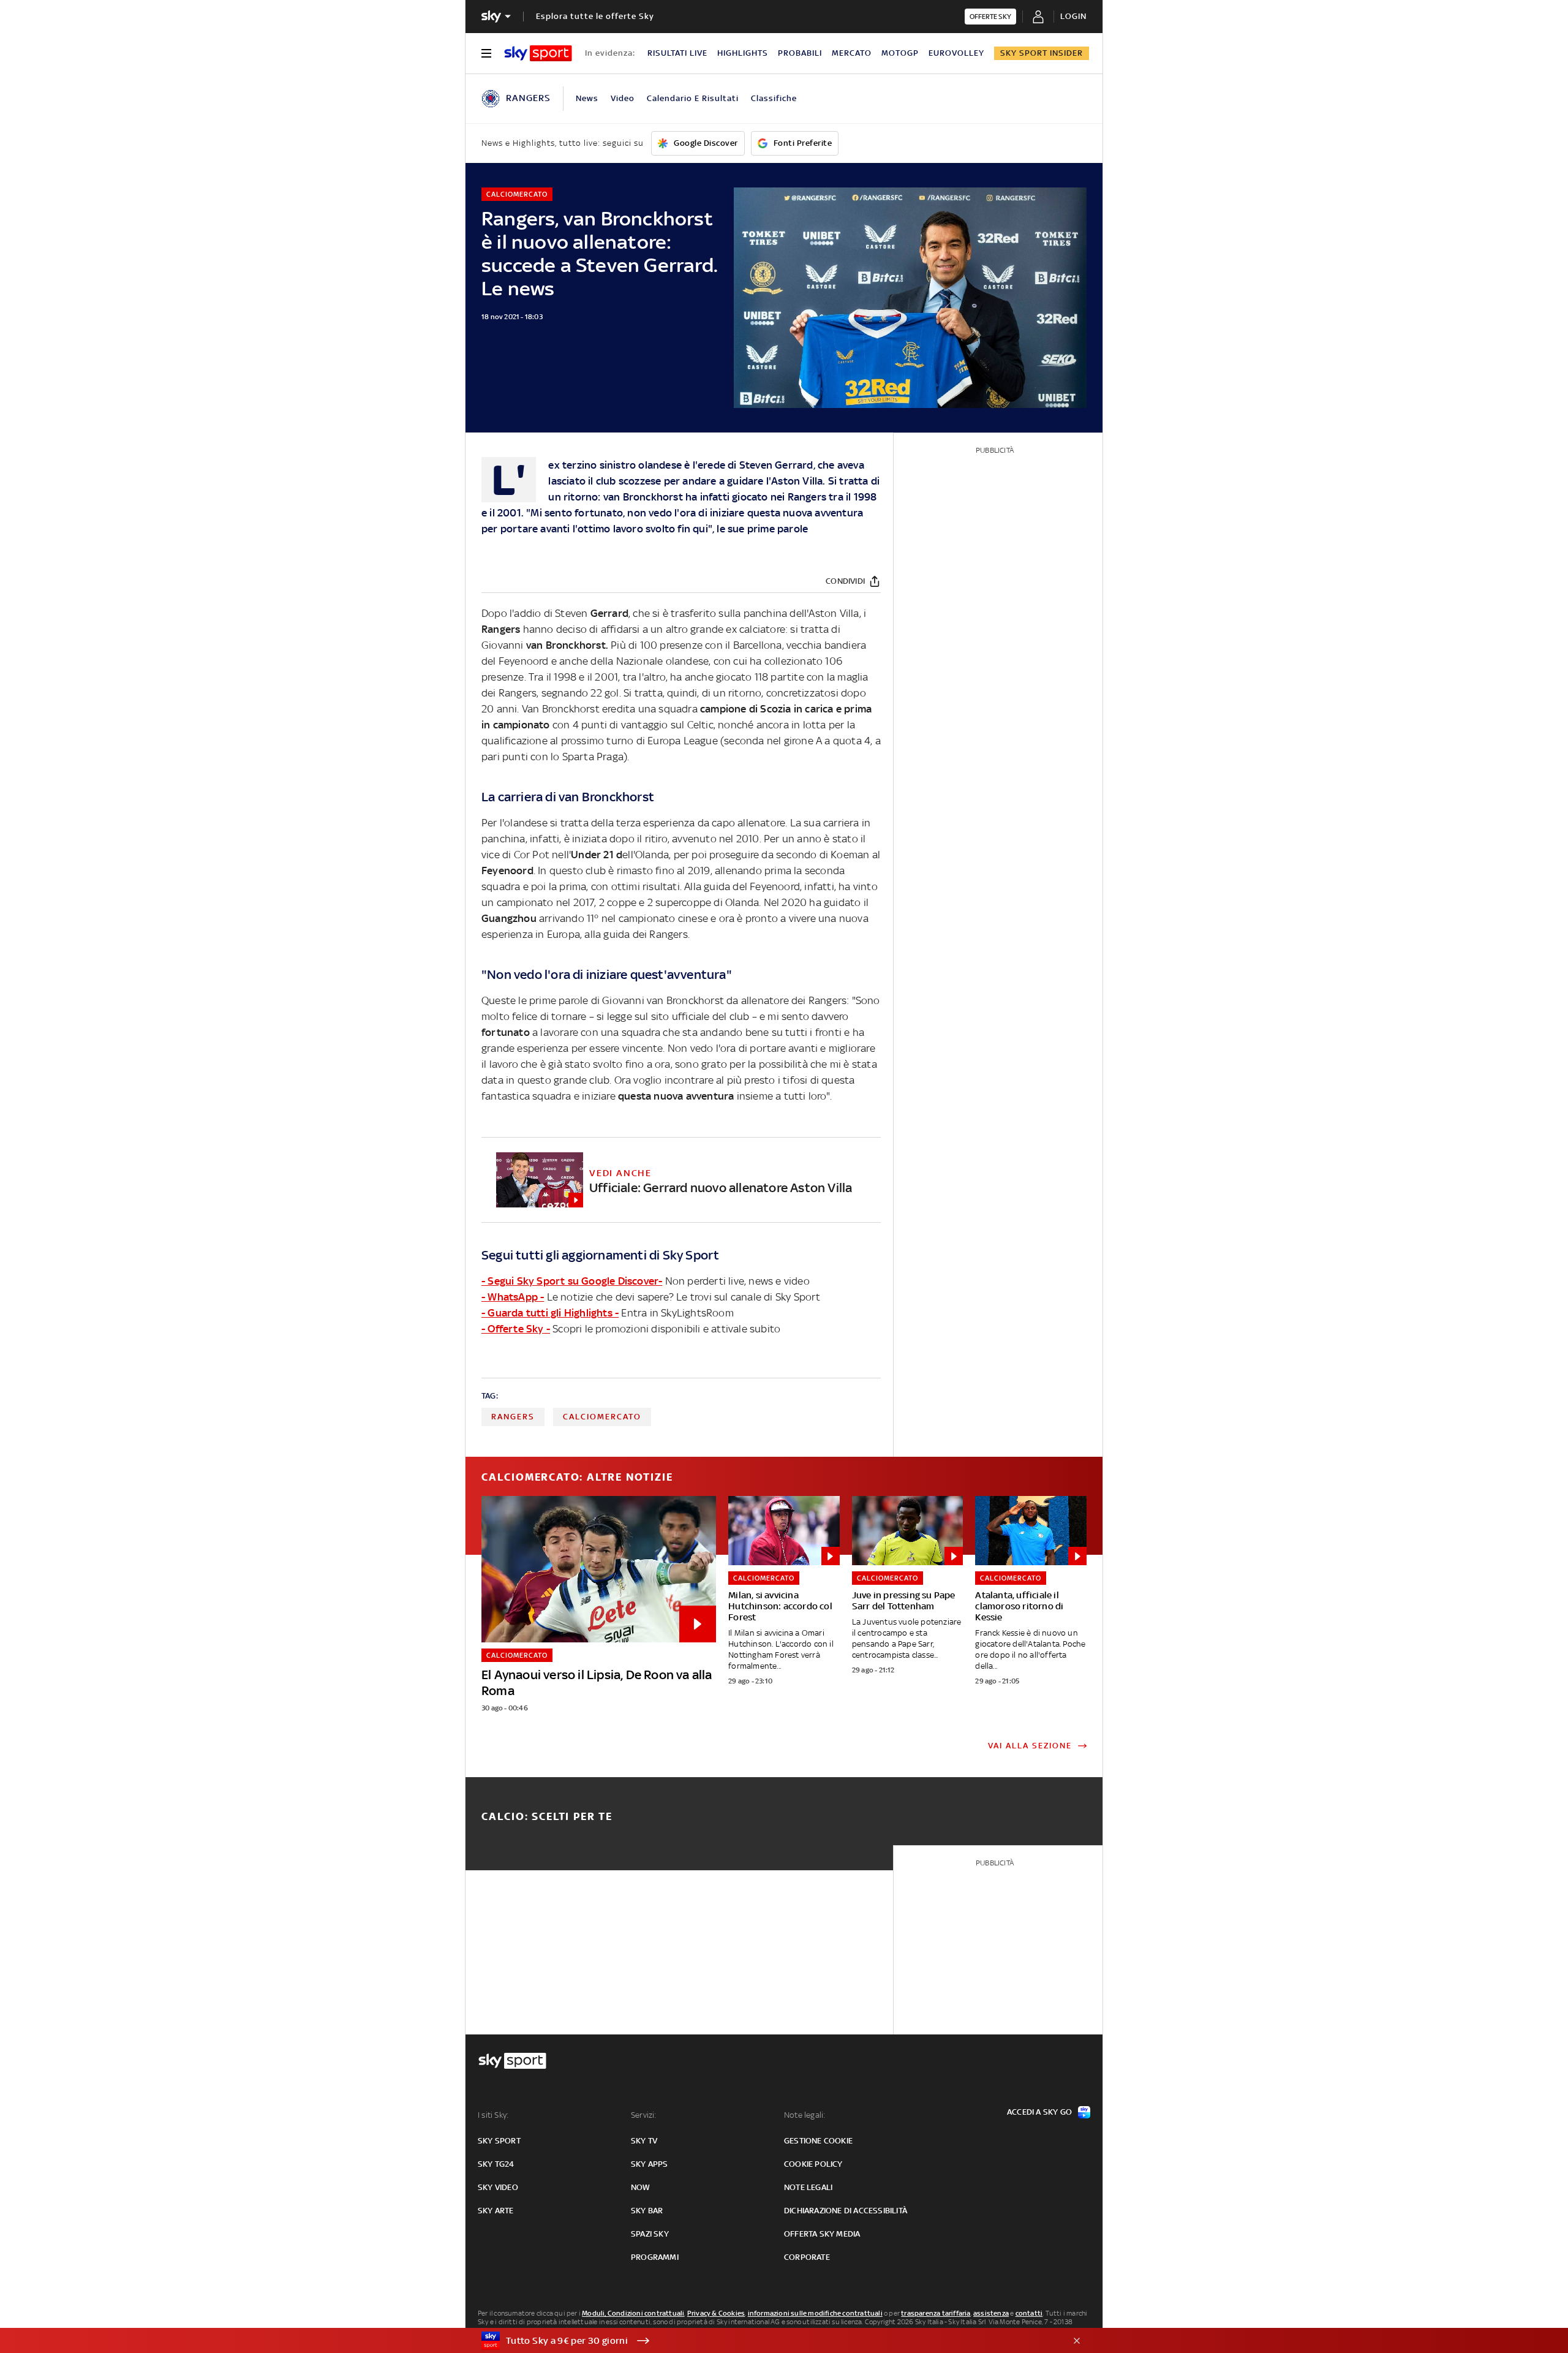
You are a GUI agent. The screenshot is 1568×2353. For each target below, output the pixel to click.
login (1073, 16)
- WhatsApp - (513, 1297)
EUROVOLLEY (956, 53)
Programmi (655, 2257)
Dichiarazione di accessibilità (846, 2211)
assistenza (991, 2313)
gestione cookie (818, 2141)
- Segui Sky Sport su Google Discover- (572, 1281)
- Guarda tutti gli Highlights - (550, 1313)
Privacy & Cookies (716, 2313)
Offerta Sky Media (822, 2234)
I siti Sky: (493, 2115)
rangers (513, 1417)
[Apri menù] (486, 53)
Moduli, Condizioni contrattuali (633, 2313)
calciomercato (602, 1417)
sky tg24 (496, 2164)
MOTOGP (900, 53)
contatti (1029, 2313)
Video (623, 98)
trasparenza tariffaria (936, 2313)
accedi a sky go (1039, 2112)
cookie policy (813, 2164)
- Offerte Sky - (516, 1329)
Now (641, 2187)
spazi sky (650, 2234)
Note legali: (805, 2115)
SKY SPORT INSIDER (1042, 53)
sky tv (644, 2141)
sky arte (496, 2211)
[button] (765, 2341)
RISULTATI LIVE (677, 53)
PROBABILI (800, 53)
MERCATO (852, 53)
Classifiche (774, 98)
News (587, 98)
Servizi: (644, 2115)
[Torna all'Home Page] (538, 53)
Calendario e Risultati (693, 98)
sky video (498, 2187)
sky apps (650, 2164)
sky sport (499, 2141)
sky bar (647, 2211)
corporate (807, 2257)
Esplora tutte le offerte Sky (595, 16)
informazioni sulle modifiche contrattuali (815, 2313)
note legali (808, 2187)
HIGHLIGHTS (743, 53)
